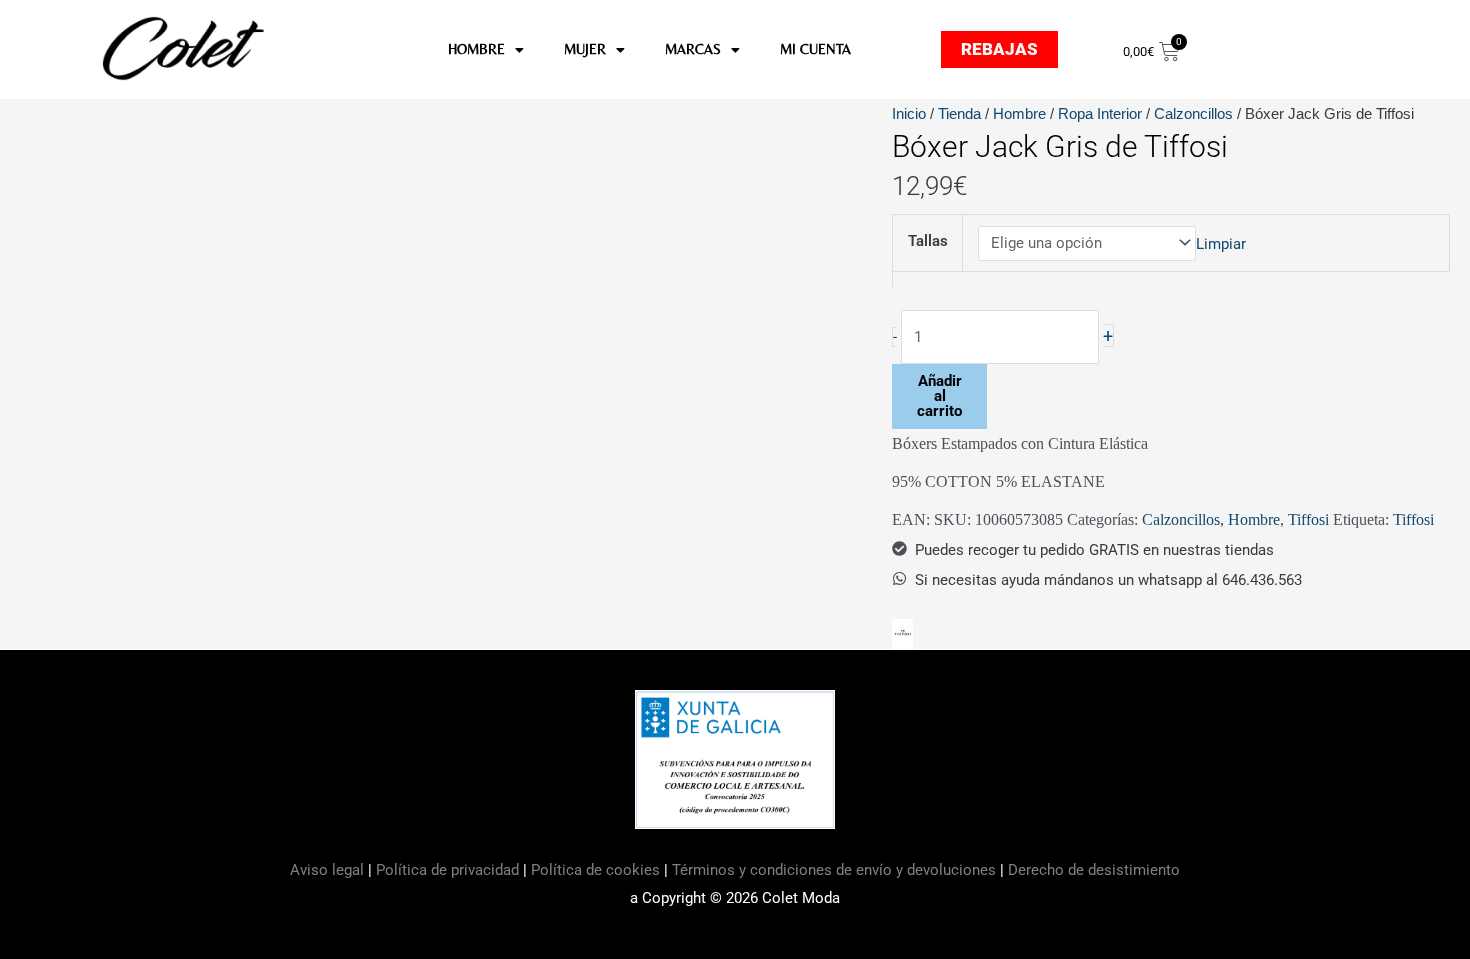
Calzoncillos (1193, 113)
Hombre (1019, 113)
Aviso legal (329, 870)
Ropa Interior (1100, 113)
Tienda (959, 113)
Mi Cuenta (815, 49)
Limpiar (1221, 243)
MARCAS (693, 49)
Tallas (928, 241)
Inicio (909, 113)
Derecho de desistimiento (1094, 870)
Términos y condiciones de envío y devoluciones (834, 870)
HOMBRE (476, 49)
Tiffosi (1308, 519)
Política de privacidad (447, 870)
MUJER (585, 49)
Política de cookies (595, 870)
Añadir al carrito (939, 396)
